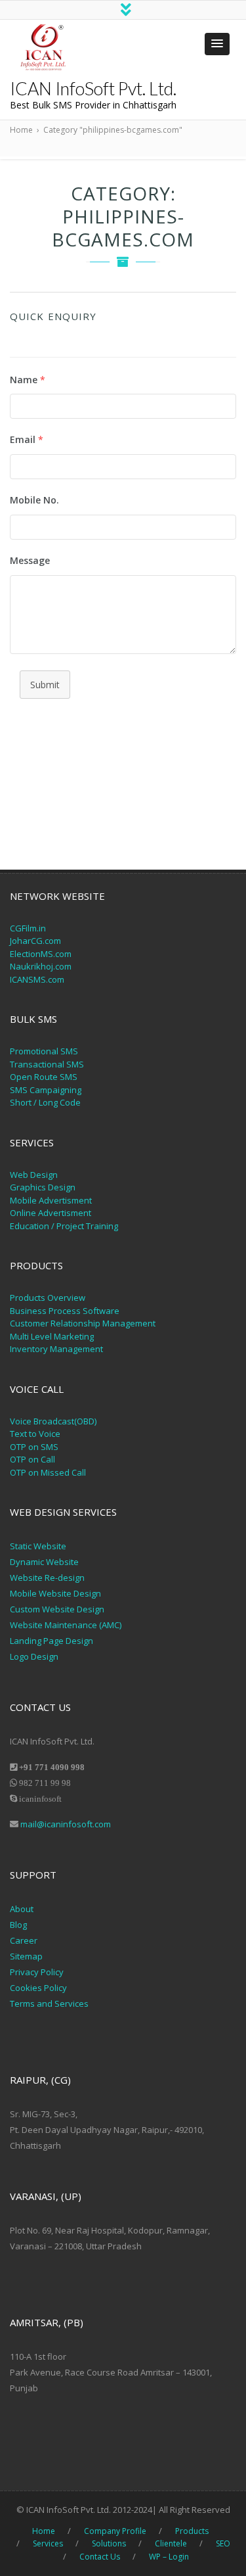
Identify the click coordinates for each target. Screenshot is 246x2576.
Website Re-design (47, 1578)
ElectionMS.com (41, 954)
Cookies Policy (38, 1988)
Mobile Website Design (55, 1593)
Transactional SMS (47, 1064)
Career (24, 1940)
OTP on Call (32, 1459)
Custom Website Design (57, 1609)
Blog (18, 1925)
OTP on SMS (34, 1447)
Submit (45, 685)
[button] (217, 44)
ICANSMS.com (37, 979)
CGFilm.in (28, 928)
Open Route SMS (44, 1077)
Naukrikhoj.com (41, 966)
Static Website (38, 1546)
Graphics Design (43, 1187)
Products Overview (48, 1298)
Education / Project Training (64, 1226)
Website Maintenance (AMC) (66, 1625)
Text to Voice (35, 1434)
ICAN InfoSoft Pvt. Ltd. (93, 88)
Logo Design (34, 1656)
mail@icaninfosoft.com (66, 1824)
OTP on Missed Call (48, 1472)
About (22, 1909)
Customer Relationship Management (83, 1323)
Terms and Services (49, 2003)
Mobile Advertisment (51, 1200)
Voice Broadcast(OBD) (53, 1421)
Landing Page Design (51, 1641)
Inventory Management (56, 1349)
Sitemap (26, 1956)
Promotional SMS (44, 1051)
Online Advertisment (51, 1213)
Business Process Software (65, 1311)
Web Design (34, 1175)
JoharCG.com (35, 941)
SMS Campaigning (46, 1090)
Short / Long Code (45, 1102)
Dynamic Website (44, 1562)
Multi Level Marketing (52, 1336)
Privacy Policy (38, 1972)
